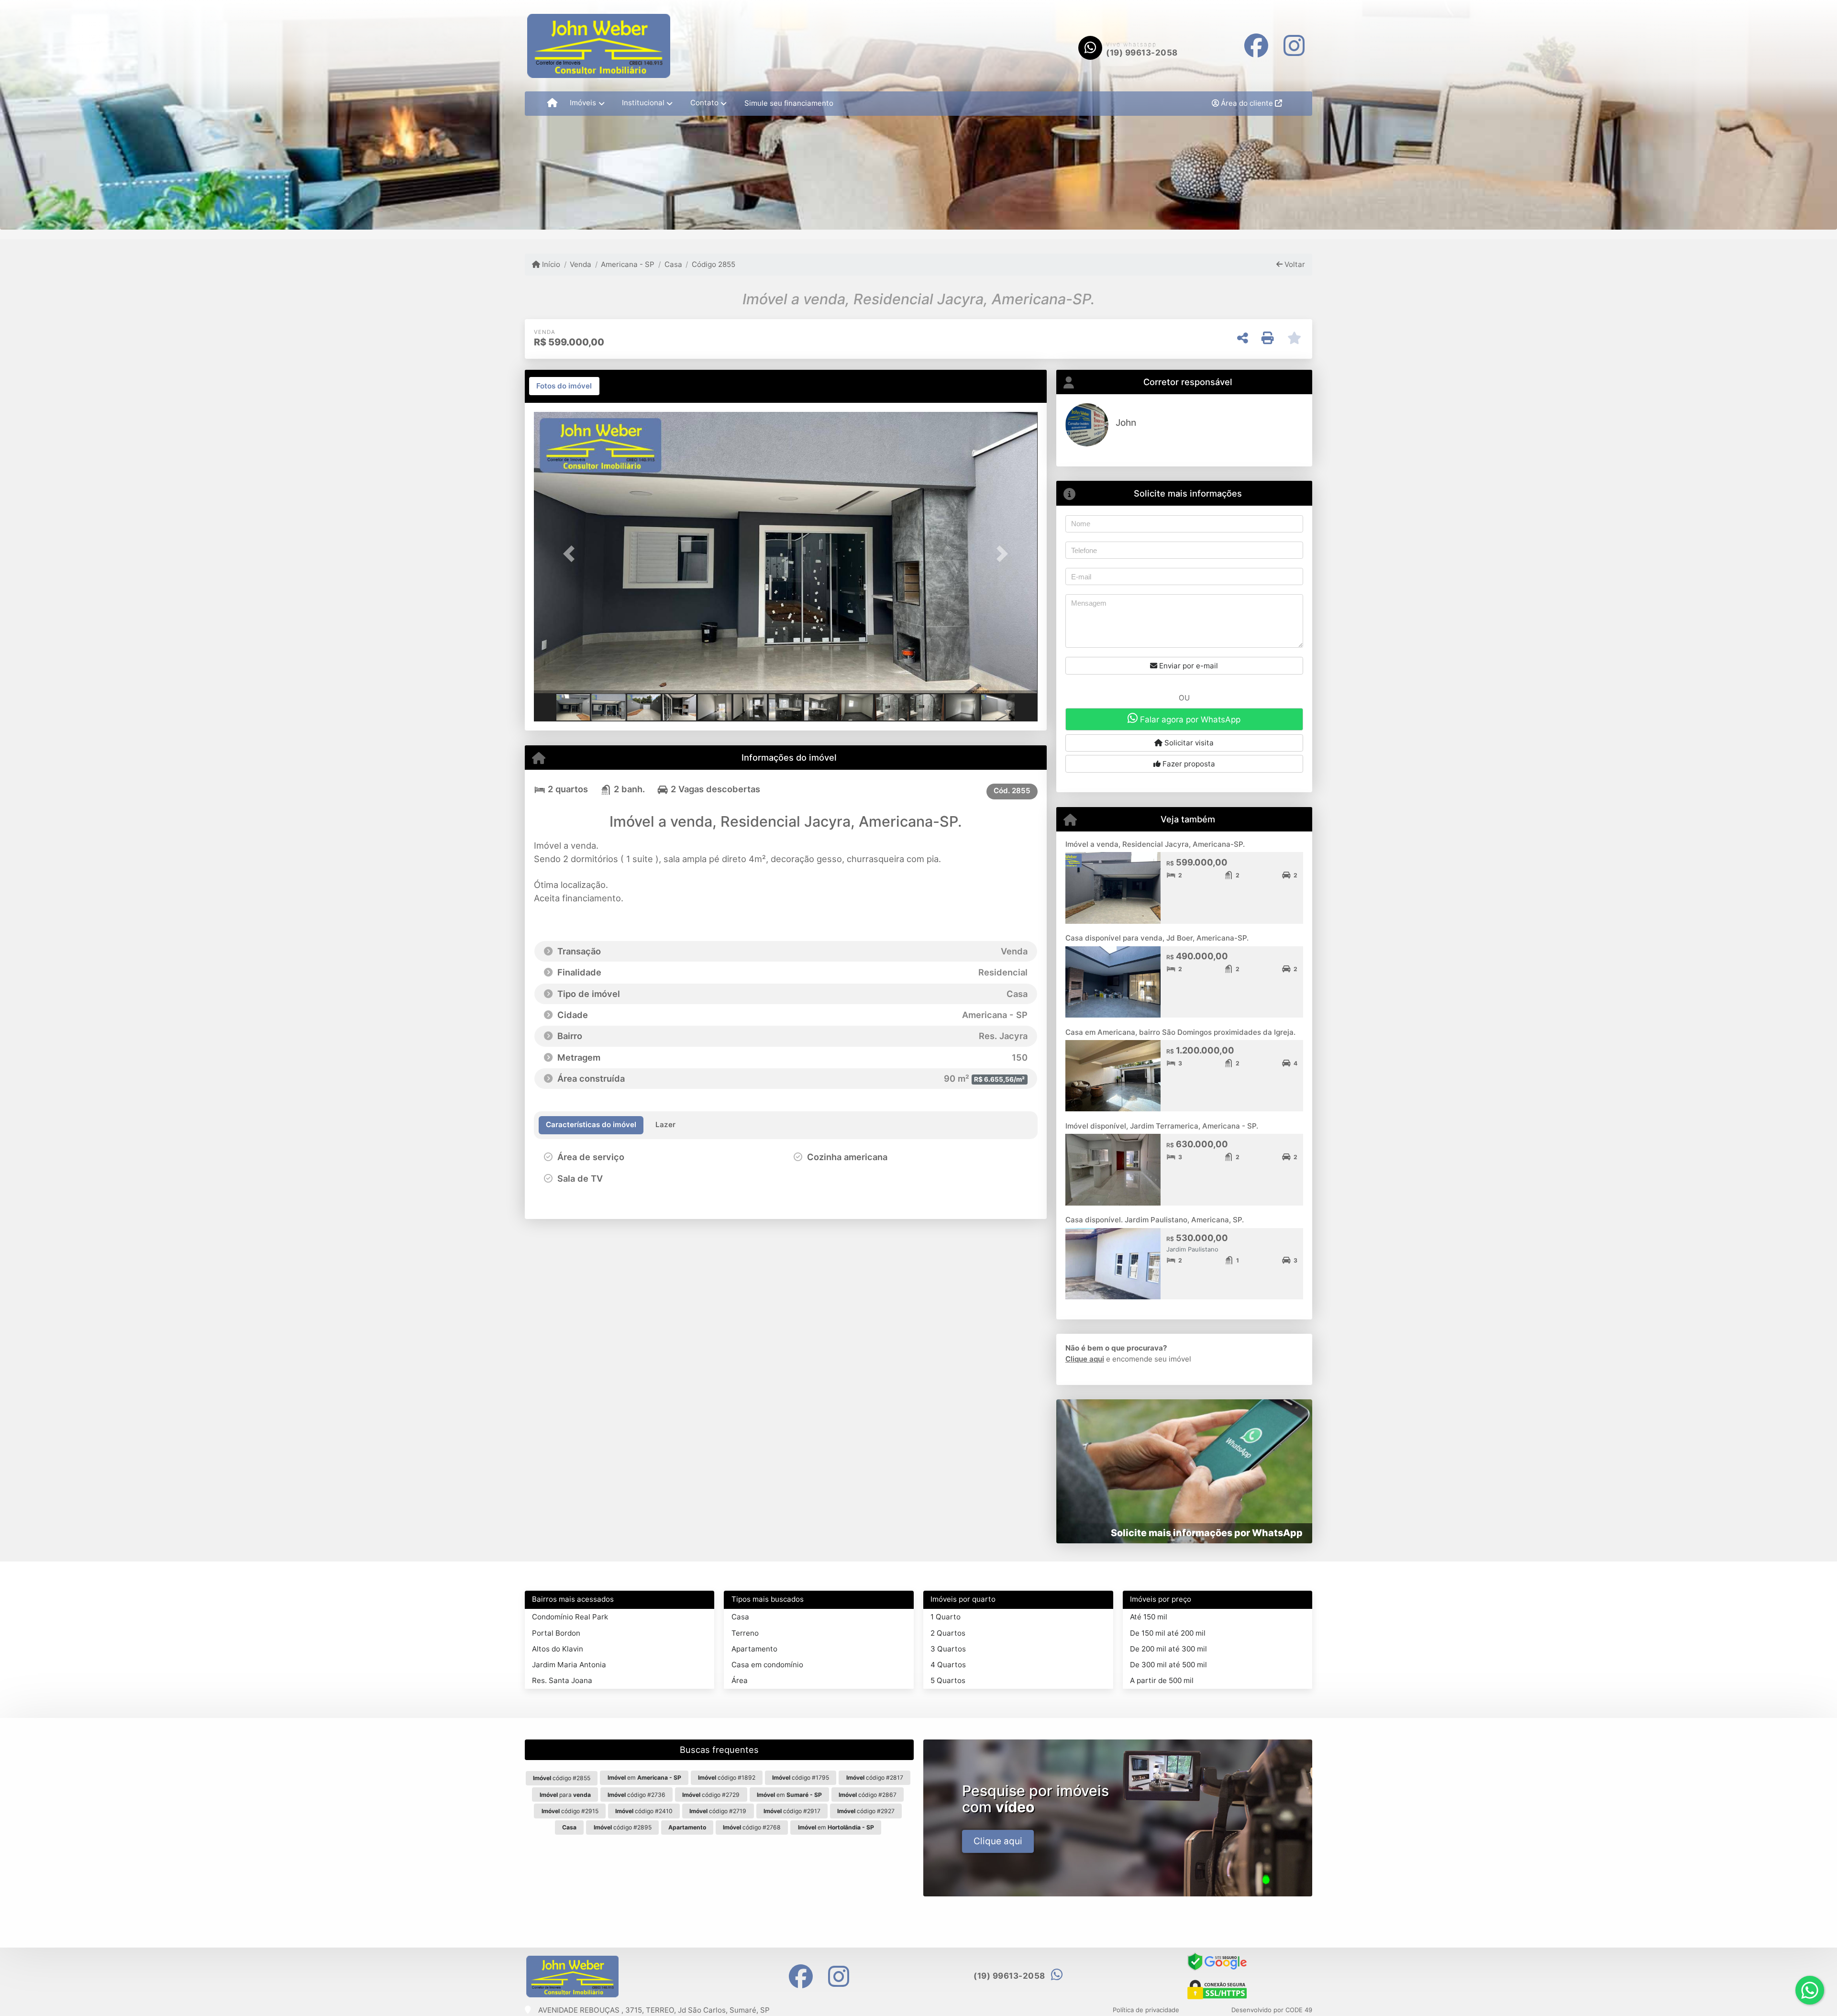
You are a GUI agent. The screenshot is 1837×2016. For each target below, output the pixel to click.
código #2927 (866, 1811)
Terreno (745, 1633)
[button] (572, 554)
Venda (581, 264)
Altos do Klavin (558, 1649)
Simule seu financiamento (789, 103)
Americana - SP (628, 264)
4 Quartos (948, 1665)
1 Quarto (946, 1617)
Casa (673, 264)
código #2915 (570, 1811)
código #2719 (718, 1811)
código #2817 (875, 1778)
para (565, 1795)
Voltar (1294, 264)
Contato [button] (704, 103)
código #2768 (752, 1827)
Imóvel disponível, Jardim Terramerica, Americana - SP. (1162, 1126)
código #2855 (562, 1778)
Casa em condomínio (767, 1665)
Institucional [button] (643, 103)
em (644, 1778)
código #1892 (727, 1778)
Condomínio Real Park (570, 1617)
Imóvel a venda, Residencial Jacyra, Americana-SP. (1155, 844)
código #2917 (792, 1811)
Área (740, 1680)
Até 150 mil (1149, 1617)
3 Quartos (948, 1649)
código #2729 (711, 1795)
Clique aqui (1085, 1359)
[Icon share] (1256, 46)
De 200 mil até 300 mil (1168, 1649)
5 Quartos (948, 1680)
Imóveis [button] (583, 103)
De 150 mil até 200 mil (1168, 1633)
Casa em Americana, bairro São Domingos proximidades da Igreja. (1180, 1032)
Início (550, 264)
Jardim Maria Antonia (569, 1665)
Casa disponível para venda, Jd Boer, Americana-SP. (1157, 938)
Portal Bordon (556, 1633)
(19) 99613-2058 (1142, 53)
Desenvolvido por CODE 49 (1272, 2010)
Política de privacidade (1146, 2010)
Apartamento (754, 1649)
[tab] (564, 386)
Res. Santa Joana (562, 1680)
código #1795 (801, 1778)
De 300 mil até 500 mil (1168, 1665)
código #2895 (623, 1827)
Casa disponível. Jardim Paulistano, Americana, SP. (1155, 1220)
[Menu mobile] (552, 103)
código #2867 (868, 1795)
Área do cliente (1247, 103)
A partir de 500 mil (1162, 1680)
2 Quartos (948, 1633)
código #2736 (636, 1795)
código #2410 (644, 1811)
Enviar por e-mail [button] (1188, 666)
